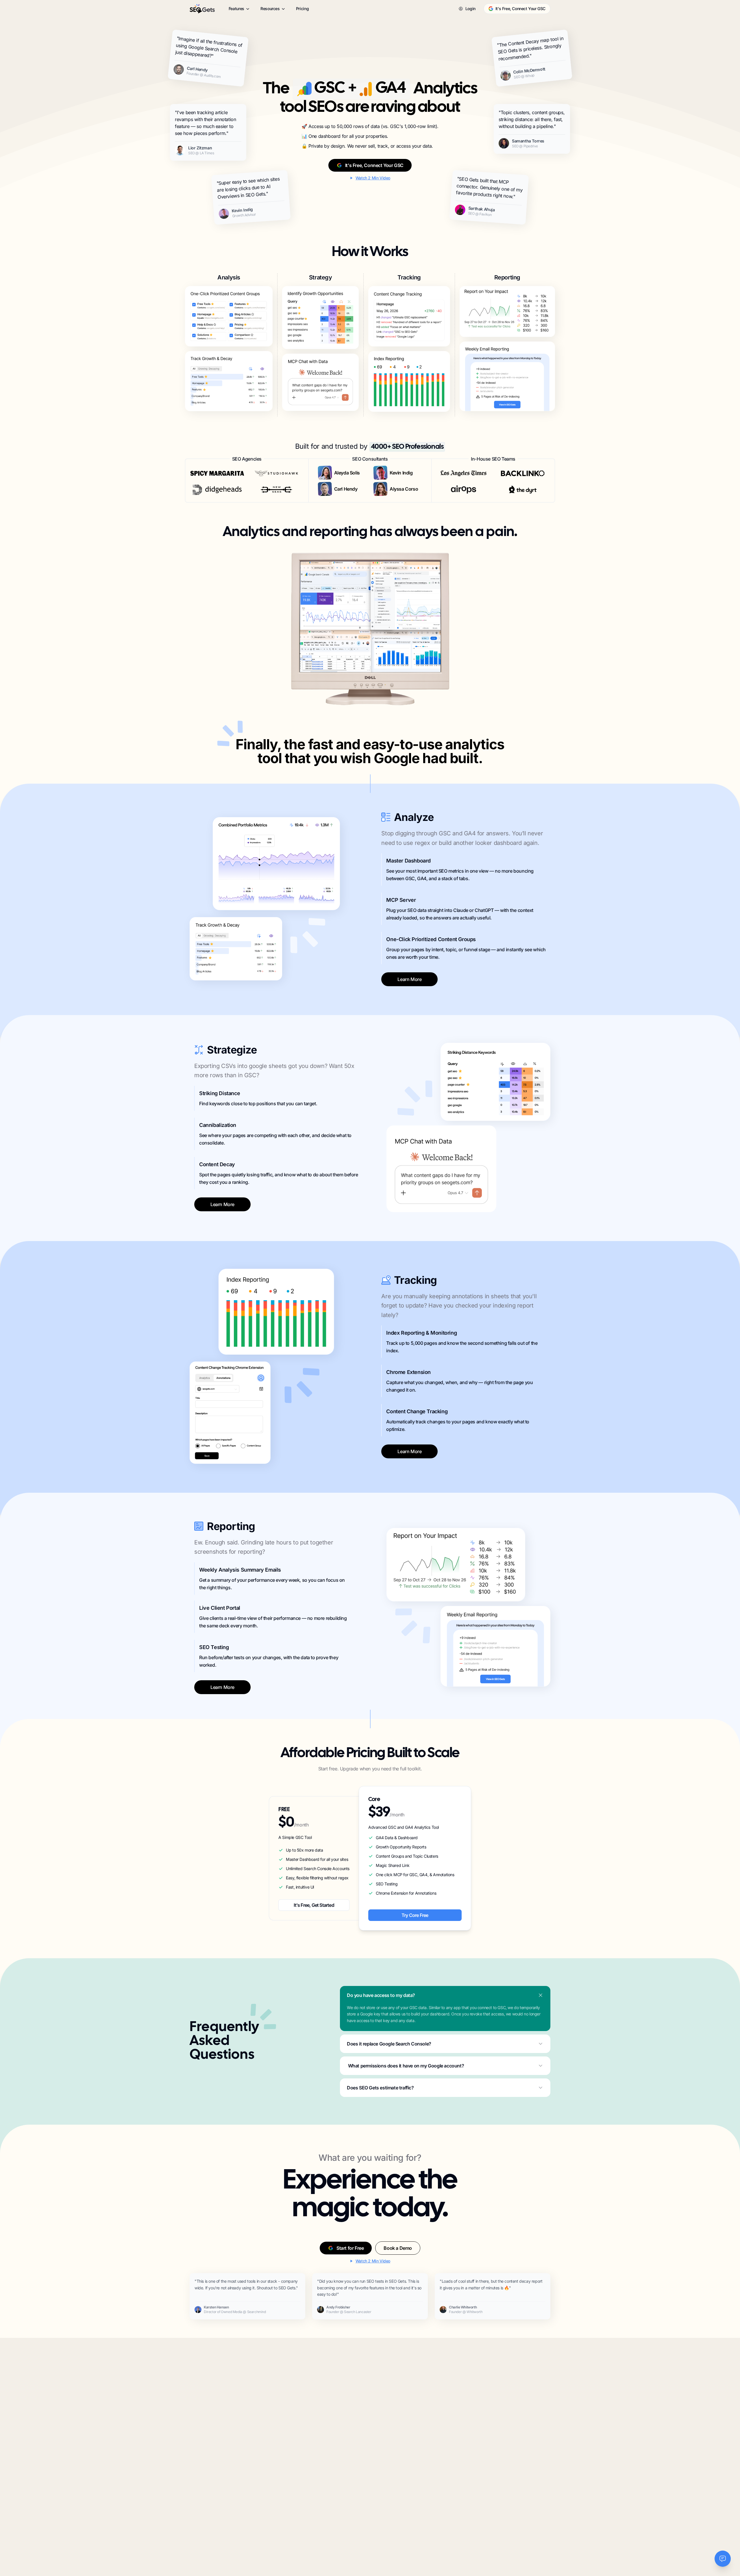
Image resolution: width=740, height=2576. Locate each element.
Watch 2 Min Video (373, 178)
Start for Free (350, 2248)
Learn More (409, 979)
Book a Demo (398, 2248)
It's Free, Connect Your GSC (520, 9)
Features (236, 9)
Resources (270, 9)
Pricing (303, 9)
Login (470, 9)
